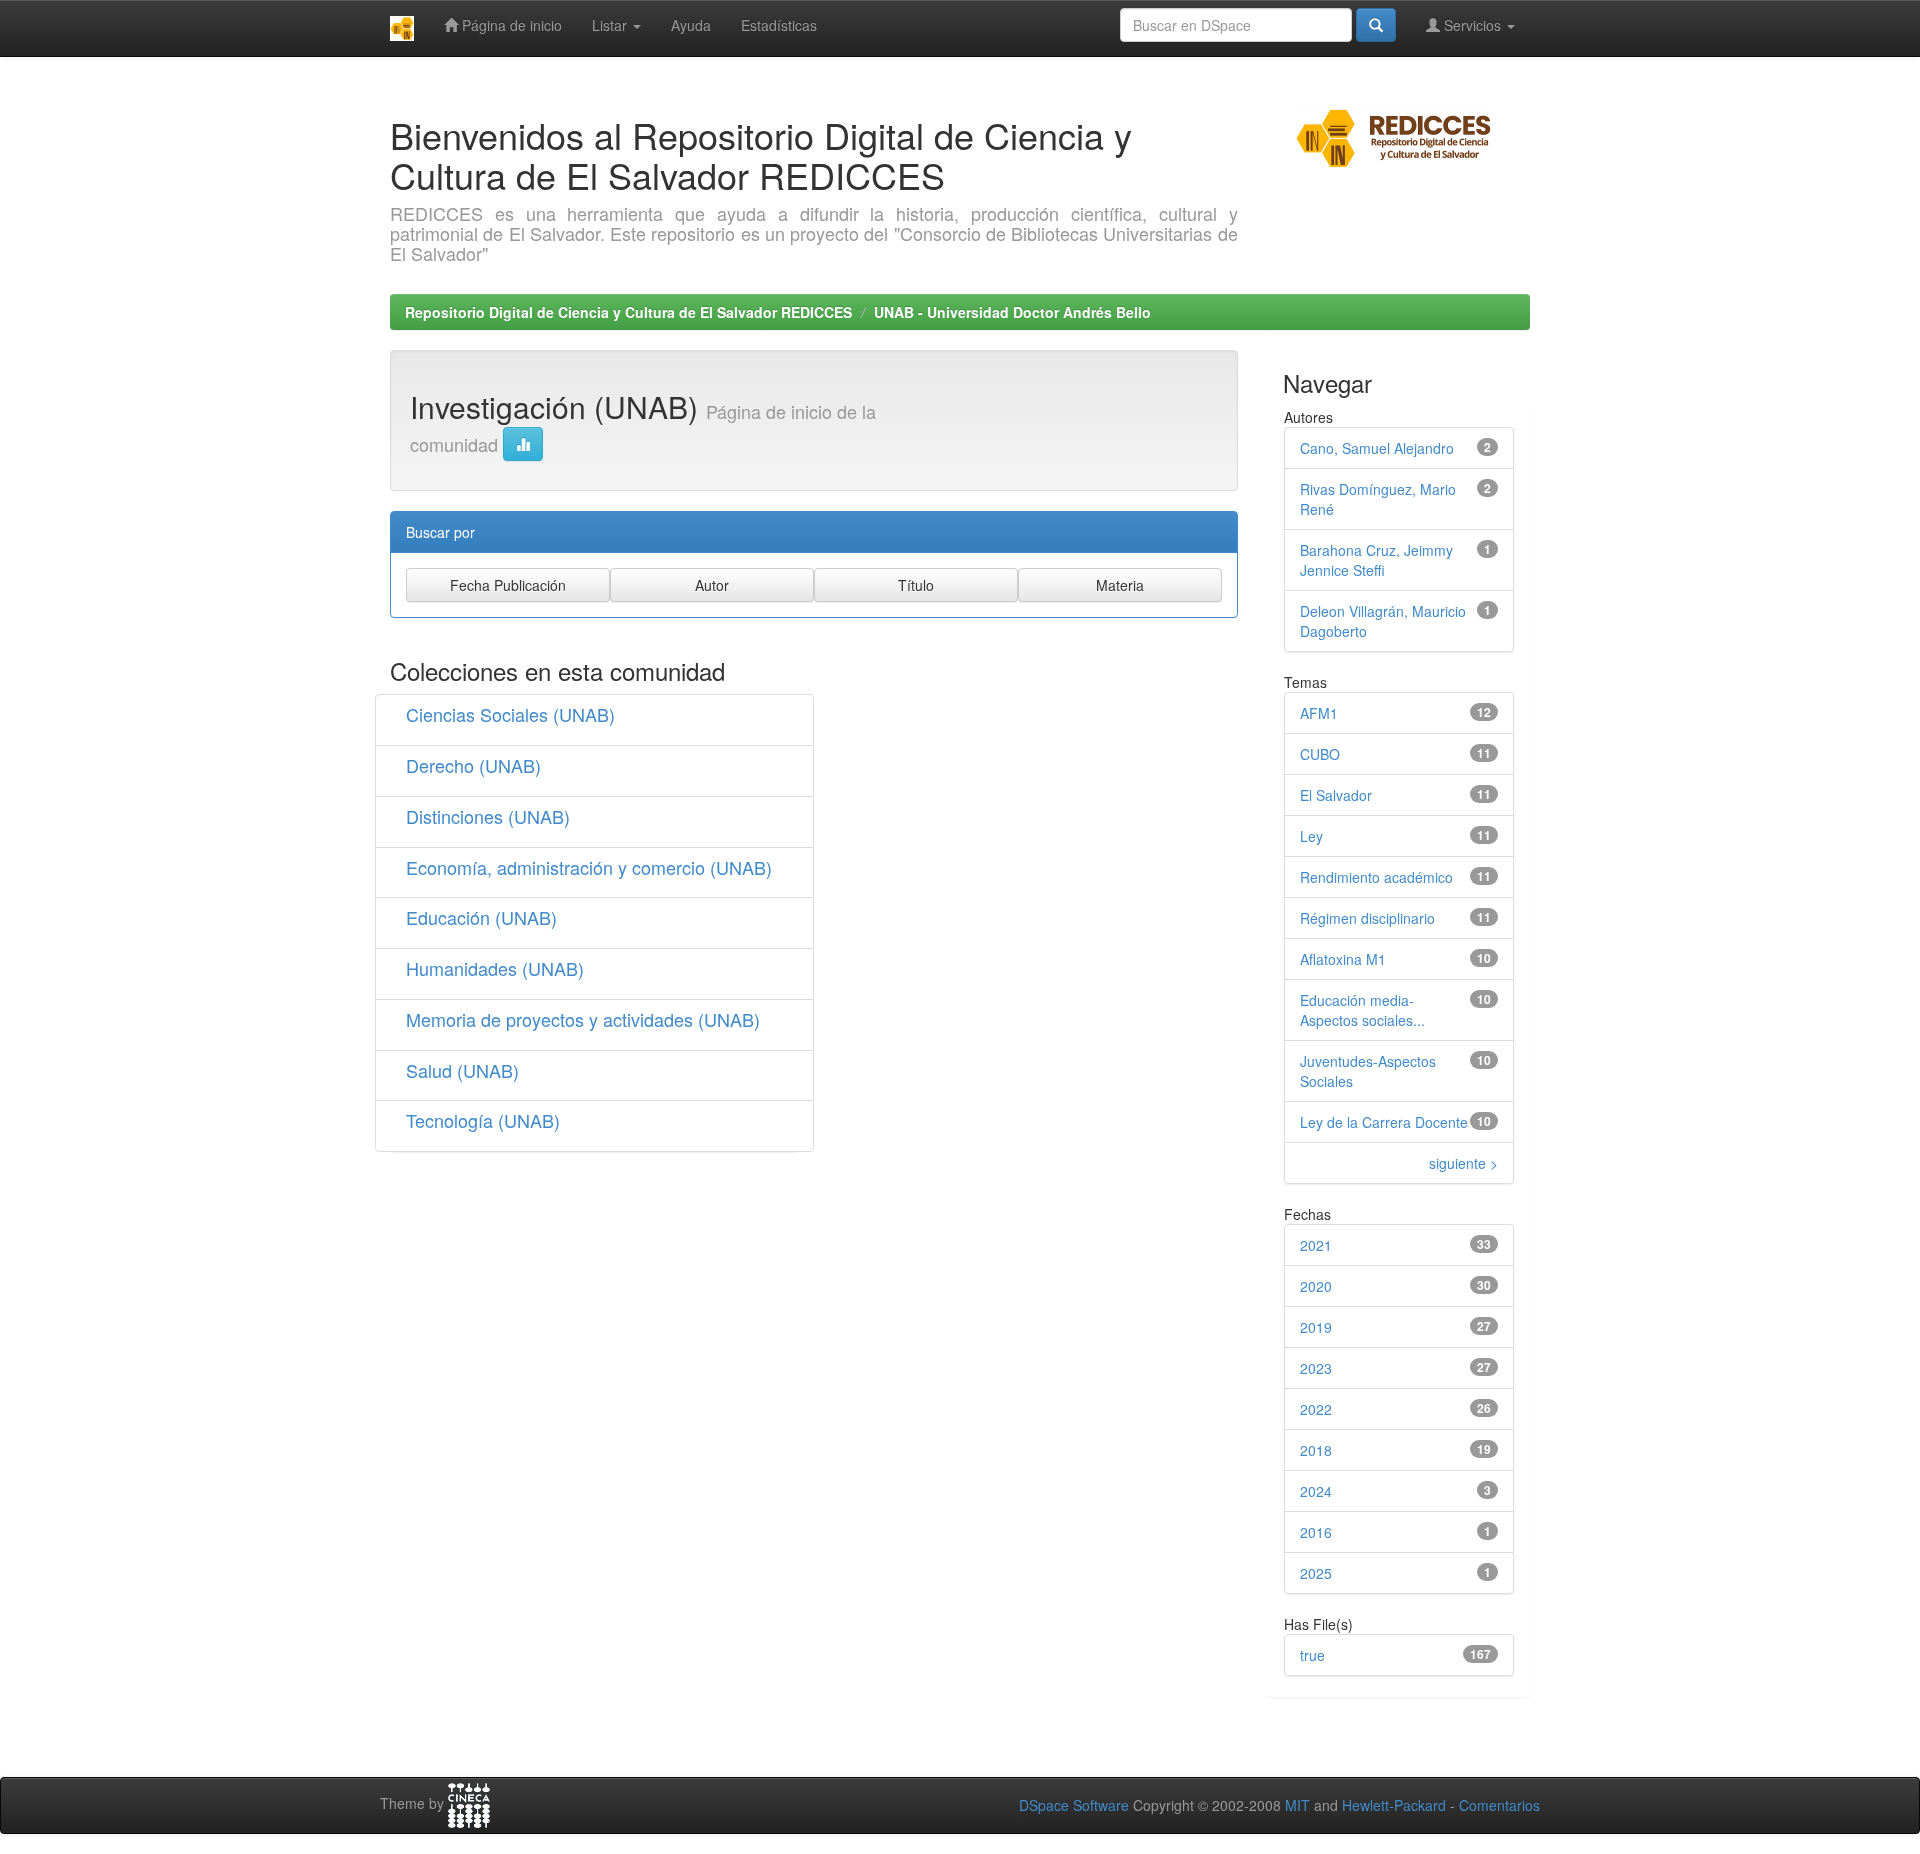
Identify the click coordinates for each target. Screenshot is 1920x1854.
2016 (1316, 1532)
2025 (1316, 1573)
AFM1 (1319, 713)
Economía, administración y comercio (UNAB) (589, 867)
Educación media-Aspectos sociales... (1362, 1010)
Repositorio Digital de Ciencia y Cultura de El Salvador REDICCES (628, 312)
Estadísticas (779, 25)
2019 (1316, 1327)
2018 (1316, 1450)
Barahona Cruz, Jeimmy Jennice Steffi (1376, 560)
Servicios (1472, 25)
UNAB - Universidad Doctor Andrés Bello (1012, 312)
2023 (1316, 1368)
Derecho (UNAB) (473, 765)
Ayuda (691, 25)
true (1312, 1655)
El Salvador (1336, 795)
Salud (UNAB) (462, 1070)
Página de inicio (510, 25)
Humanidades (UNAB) (495, 968)
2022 (1316, 1409)
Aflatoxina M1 (1343, 959)
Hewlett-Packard (1394, 1805)
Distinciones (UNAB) (488, 816)
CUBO (1320, 754)
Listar (611, 25)
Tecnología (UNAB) (483, 1120)
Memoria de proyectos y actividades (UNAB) (583, 1019)
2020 (1316, 1286)
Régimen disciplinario (1367, 918)
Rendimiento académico (1376, 877)
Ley (1311, 836)
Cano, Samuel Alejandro (1377, 448)
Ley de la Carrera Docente (1384, 1122)
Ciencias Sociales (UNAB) (510, 714)
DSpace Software (1074, 1805)
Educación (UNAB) (481, 917)
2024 (1316, 1491)
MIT (1297, 1805)
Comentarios (1499, 1805)
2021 (1316, 1245)
